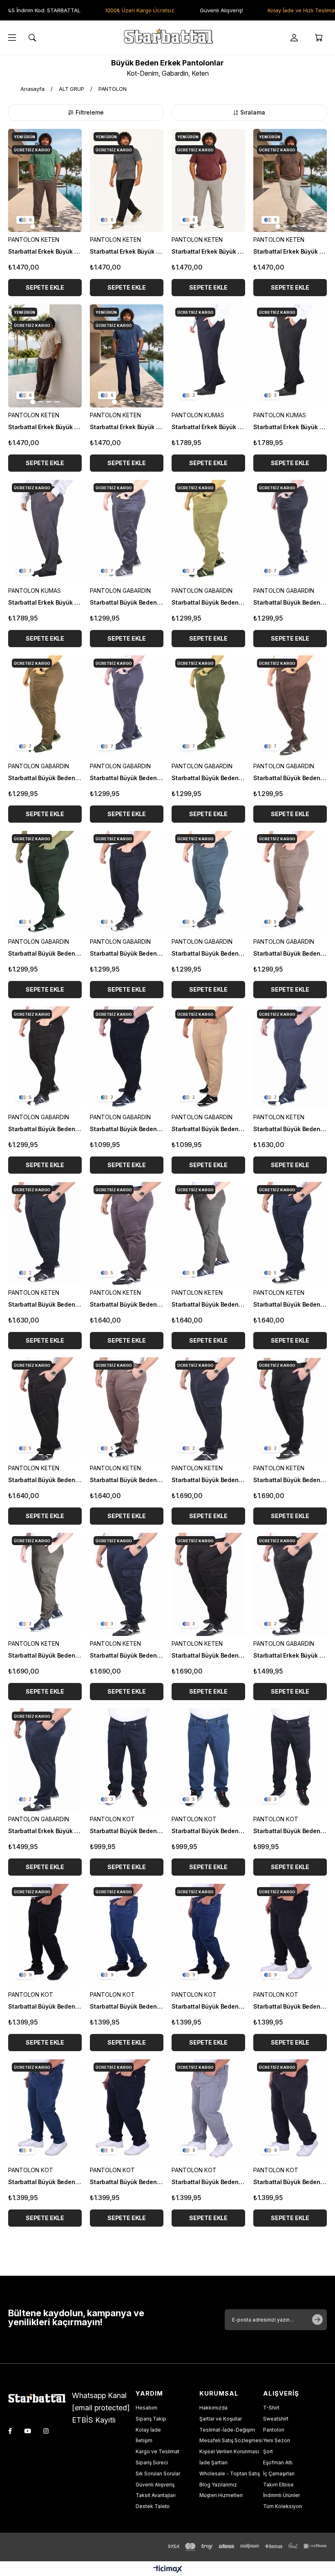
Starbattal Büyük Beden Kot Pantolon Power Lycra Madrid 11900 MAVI (127, 2006)
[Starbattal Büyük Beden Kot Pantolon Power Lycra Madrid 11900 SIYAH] (45, 1935)
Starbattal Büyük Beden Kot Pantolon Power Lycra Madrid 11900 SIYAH (45, 2006)
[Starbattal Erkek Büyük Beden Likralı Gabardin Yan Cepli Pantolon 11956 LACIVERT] (45, 1760)
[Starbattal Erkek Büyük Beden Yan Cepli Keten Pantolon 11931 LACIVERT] (127, 356)
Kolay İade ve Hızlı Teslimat (278, 10)
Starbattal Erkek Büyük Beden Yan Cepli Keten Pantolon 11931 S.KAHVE (45, 251)
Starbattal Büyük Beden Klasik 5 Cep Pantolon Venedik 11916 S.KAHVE (290, 953)
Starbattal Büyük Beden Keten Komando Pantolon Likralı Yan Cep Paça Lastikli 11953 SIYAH (208, 1655)
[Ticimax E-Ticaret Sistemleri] (168, 2570)
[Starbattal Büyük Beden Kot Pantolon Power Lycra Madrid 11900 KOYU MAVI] (208, 1935)
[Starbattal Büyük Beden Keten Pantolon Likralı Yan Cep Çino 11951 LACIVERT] (290, 1233)
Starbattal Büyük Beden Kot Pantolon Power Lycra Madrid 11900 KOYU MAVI (208, 2006)
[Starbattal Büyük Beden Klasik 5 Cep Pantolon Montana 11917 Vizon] (45, 707)
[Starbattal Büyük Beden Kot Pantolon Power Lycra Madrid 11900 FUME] (290, 2111)
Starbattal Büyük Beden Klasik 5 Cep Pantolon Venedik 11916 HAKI (45, 953)
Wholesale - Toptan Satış (230, 2474)
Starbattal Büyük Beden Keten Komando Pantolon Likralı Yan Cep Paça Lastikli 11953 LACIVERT (127, 1655)
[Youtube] (28, 2431)
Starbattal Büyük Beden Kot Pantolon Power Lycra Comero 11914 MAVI (208, 1831)
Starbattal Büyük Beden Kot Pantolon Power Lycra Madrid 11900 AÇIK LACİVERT (45, 2182)
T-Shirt (271, 2408)
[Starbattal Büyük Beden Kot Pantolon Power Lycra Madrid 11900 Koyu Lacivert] (127, 2111)
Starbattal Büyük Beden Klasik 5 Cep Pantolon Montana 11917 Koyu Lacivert (127, 602)
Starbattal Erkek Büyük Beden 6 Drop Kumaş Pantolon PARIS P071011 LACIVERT (208, 427)
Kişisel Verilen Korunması (229, 2451)
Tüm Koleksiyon (283, 2506)
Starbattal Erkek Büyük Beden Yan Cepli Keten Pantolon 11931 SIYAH (127, 251)
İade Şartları (213, 2462)
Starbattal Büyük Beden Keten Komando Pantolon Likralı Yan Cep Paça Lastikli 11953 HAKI (45, 1655)
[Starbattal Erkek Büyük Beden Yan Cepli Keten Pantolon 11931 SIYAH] (127, 180)
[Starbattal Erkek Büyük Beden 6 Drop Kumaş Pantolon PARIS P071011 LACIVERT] (208, 356)
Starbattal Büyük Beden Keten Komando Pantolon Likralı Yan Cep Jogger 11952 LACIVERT (208, 1480)
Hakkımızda (213, 2408)
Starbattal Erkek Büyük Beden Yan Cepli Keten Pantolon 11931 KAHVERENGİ (45, 427)
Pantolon (274, 2430)
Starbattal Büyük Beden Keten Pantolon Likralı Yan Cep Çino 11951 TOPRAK (127, 1480)
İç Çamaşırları (279, 2474)
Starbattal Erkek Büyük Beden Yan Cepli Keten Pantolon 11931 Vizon (208, 251)
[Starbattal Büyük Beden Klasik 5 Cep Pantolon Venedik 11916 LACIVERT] (127, 882)
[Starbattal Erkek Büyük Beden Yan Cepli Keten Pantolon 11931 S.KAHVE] (45, 180)
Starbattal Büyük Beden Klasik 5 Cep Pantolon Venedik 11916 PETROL (208, 953)
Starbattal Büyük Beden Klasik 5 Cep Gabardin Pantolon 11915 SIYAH (127, 1129)
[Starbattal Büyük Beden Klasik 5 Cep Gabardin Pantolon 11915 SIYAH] (127, 1058)
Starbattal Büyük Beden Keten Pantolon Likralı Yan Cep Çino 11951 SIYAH (45, 1480)
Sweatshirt (276, 2419)
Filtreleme (90, 112)
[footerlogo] (40, 2399)
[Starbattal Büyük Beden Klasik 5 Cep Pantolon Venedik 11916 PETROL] (208, 882)
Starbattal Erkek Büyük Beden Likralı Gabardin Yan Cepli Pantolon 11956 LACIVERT (45, 1831)
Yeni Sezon (277, 2440)
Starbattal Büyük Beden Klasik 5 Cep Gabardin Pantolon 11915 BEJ (208, 1129)
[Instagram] (46, 2431)
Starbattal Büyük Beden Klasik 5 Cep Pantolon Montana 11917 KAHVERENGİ (290, 778)
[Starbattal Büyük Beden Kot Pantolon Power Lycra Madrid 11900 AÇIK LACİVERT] (45, 2111)
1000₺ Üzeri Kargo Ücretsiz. (116, 10)
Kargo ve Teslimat (157, 2451)
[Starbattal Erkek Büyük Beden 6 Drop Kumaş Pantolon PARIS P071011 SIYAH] (290, 356)
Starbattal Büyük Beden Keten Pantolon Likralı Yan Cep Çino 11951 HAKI (208, 1304)
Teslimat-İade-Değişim (227, 2430)
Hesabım (146, 2408)
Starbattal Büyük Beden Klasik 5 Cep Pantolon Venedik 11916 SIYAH (45, 1129)
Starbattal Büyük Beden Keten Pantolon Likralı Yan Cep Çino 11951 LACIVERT (290, 1304)
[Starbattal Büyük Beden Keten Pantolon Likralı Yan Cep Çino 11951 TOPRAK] (127, 1409)
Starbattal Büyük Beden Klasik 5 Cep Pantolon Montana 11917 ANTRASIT (127, 778)
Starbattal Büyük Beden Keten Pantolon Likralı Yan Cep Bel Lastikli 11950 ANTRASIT (290, 1129)
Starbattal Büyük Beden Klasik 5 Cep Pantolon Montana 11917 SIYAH (290, 602)
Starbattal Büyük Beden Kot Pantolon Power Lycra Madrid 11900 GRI (208, 2182)
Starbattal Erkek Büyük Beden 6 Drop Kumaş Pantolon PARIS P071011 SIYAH (290, 427)
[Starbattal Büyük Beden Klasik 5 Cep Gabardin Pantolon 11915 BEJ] (208, 1058)
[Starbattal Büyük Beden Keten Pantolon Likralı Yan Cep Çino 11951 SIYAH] (45, 1409)
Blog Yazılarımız (218, 2485)
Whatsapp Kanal (99, 2395)
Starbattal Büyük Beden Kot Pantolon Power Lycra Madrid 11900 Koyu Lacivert (127, 2182)
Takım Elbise (278, 2485)
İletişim (144, 2440)
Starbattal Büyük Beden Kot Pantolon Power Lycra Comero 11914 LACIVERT (127, 1831)
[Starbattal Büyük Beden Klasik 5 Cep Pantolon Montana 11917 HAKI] (208, 707)
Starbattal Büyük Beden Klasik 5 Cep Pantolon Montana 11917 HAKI (208, 778)
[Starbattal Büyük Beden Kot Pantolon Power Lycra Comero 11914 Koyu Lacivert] (290, 1760)
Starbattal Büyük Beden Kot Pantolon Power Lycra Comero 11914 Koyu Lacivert (290, 1831)
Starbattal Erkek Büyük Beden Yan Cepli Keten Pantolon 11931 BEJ (290, 251)
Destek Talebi (153, 2506)
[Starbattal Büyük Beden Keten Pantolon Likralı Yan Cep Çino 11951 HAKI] (208, 1233)
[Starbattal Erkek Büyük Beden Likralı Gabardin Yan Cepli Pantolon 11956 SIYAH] (290, 1584)
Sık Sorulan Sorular (158, 2474)
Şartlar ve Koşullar (221, 2419)
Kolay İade (148, 2430)
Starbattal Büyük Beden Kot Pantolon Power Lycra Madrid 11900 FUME (290, 2182)
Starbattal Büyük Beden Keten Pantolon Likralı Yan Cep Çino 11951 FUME (127, 1304)
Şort (268, 2451)
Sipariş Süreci (152, 2462)
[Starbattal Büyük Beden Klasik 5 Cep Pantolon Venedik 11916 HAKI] (45, 882)
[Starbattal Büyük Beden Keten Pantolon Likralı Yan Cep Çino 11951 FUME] (127, 1233)
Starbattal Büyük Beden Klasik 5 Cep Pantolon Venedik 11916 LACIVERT (127, 953)
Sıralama (253, 112)
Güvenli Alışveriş (155, 2485)
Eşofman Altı (278, 2462)
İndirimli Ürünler (281, 2495)
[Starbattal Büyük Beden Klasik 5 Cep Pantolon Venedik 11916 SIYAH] (45, 1058)
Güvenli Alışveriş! (197, 10)
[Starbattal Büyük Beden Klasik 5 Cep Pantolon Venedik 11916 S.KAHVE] (290, 882)
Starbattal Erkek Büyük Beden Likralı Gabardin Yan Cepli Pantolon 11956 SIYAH (290, 1655)
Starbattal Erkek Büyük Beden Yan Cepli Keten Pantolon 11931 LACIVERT (127, 427)
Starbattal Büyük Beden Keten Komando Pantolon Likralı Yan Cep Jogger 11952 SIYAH (290, 1480)
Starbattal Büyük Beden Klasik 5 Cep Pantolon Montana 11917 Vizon (45, 778)
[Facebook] (10, 2431)
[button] (33, 226)
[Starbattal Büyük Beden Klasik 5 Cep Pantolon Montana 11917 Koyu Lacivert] (127, 531)
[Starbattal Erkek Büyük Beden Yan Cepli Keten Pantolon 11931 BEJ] (290, 180)
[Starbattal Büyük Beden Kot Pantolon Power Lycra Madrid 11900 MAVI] (127, 1935)
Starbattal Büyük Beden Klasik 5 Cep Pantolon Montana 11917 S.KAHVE (208, 602)
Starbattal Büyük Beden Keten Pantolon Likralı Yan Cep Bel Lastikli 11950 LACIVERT (45, 1304)
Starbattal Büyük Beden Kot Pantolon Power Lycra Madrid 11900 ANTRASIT (290, 2006)
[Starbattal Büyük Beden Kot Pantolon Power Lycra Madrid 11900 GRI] (208, 2111)
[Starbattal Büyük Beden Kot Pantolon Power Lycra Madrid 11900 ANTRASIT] (290, 1935)
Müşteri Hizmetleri (221, 2495)
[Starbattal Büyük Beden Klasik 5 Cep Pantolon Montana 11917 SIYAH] (290, 531)
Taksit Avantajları (156, 2495)
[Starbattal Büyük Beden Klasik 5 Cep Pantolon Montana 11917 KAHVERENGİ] (290, 707)
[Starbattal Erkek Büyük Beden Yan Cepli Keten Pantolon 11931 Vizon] (208, 180)
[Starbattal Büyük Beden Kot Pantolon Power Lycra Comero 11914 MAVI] (208, 1760)
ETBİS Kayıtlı (94, 2420)
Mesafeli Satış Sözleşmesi (231, 2440)
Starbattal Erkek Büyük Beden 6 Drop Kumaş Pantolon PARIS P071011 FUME (45, 602)
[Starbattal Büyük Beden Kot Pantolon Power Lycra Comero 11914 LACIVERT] (127, 1760)
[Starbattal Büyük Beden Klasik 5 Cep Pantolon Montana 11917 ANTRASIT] (127, 707)
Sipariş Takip (151, 2419)
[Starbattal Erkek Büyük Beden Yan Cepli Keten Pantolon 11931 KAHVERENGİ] (45, 356)
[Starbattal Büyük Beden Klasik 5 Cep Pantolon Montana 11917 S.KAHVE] (208, 531)
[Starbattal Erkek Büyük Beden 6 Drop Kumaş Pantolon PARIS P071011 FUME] (45, 531)
